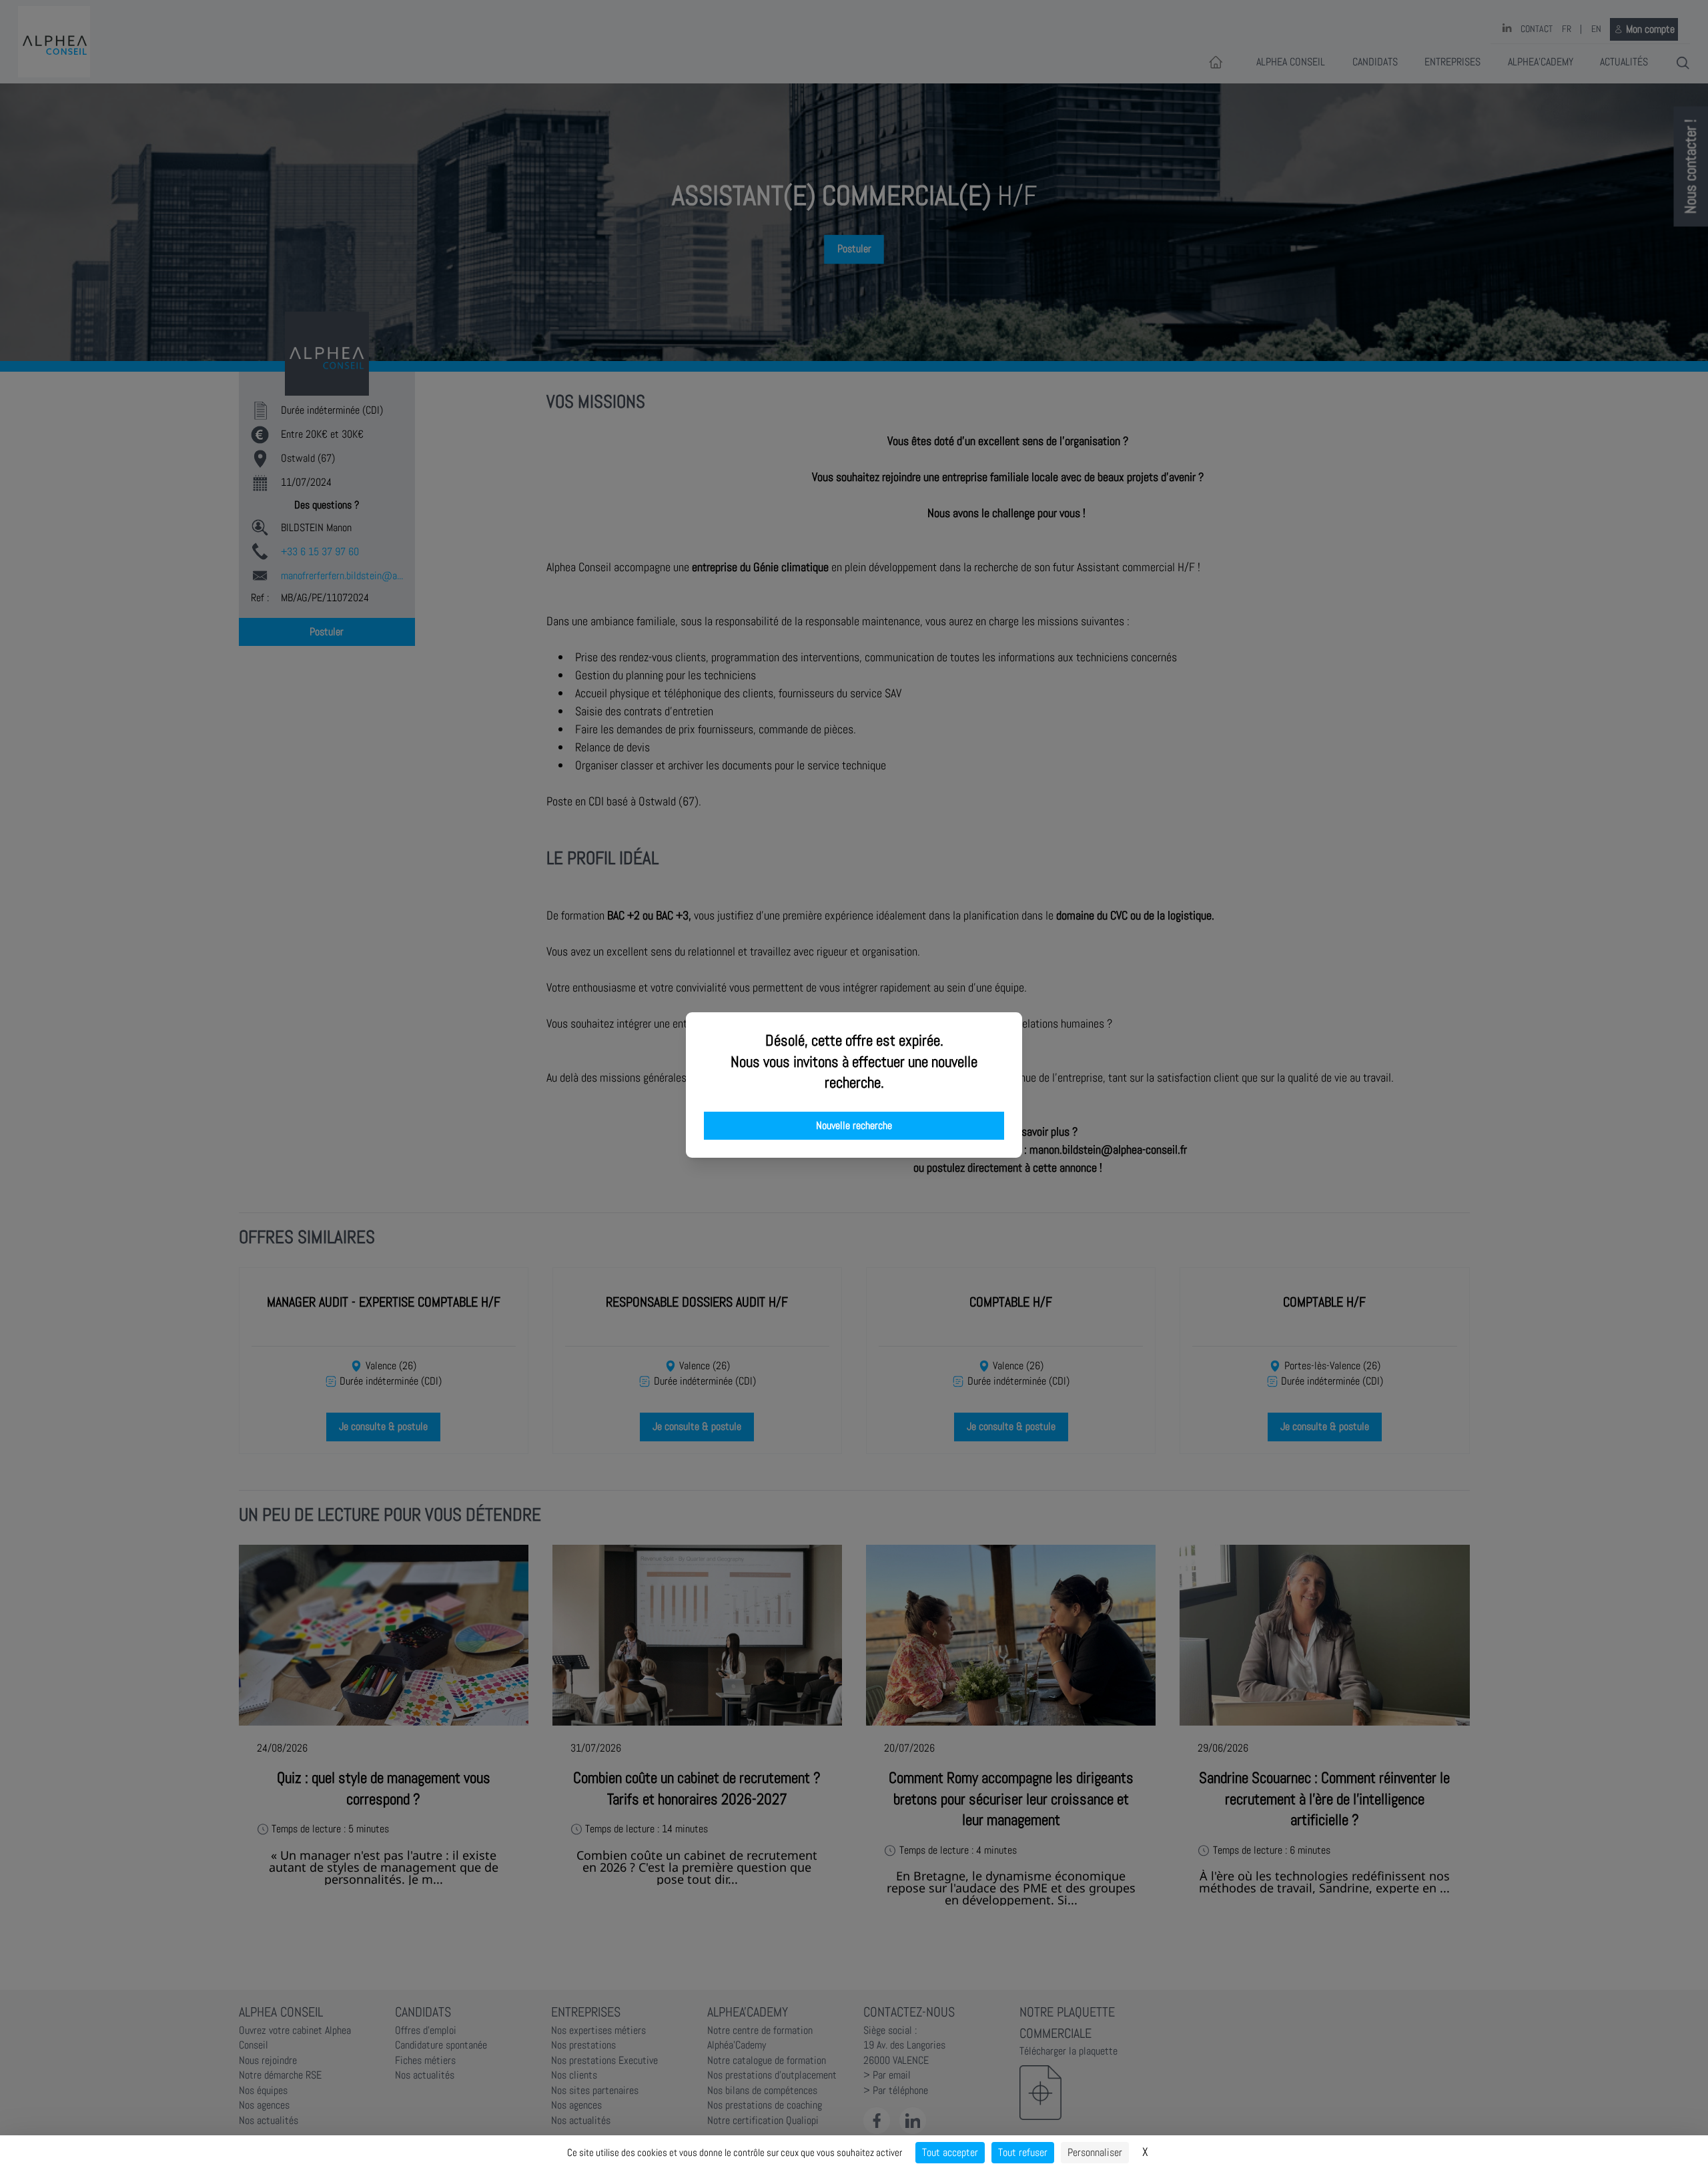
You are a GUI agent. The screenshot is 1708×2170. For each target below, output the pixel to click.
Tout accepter (950, 2152)
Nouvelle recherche (854, 1126)
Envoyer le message (1559, 373)
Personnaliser (1095, 2152)
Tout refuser (1023, 2152)
